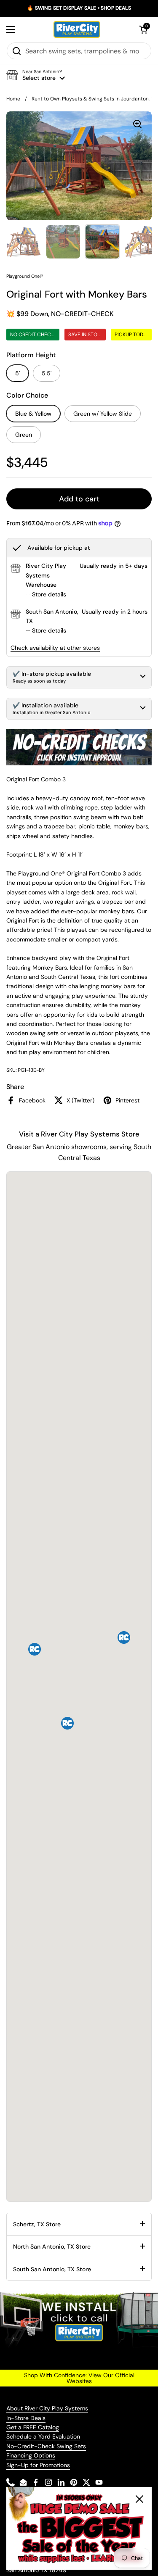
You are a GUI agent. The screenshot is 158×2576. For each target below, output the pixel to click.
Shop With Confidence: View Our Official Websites (79, 2378)
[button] (143, 29)
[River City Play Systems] (77, 29)
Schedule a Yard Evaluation (43, 2436)
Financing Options (31, 2455)
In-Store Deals (26, 2418)
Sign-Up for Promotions (38, 2465)
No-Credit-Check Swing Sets (46, 2446)
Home (13, 99)
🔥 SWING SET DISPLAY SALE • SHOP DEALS (79, 8)
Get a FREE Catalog (33, 2427)
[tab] (46, 594)
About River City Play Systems (47, 2408)
